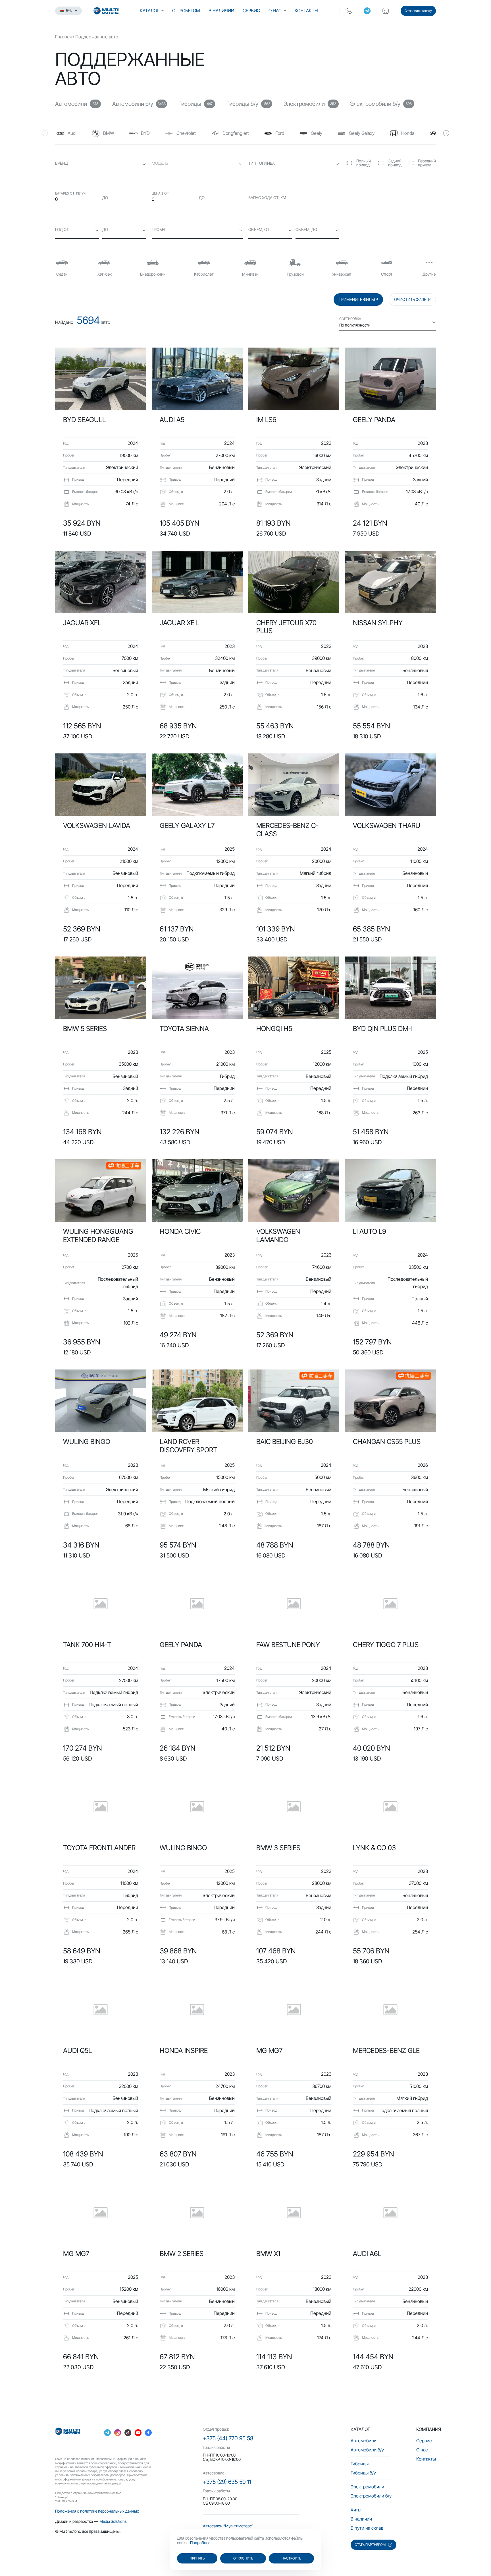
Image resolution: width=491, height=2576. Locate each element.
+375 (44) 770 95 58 (228, 2438)
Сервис (251, 11)
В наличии (221, 11)
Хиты (356, 2510)
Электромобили (367, 2487)
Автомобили (364, 2441)
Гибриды (360, 2464)
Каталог (149, 11)
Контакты (306, 11)
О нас (275, 11)
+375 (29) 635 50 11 (227, 2482)
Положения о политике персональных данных (97, 2511)
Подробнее (200, 2543)
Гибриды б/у (363, 2473)
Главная (63, 37)
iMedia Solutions (113, 2521)
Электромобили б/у (371, 2496)
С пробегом (186, 11)
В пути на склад (367, 2528)
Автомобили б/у (367, 2450)
